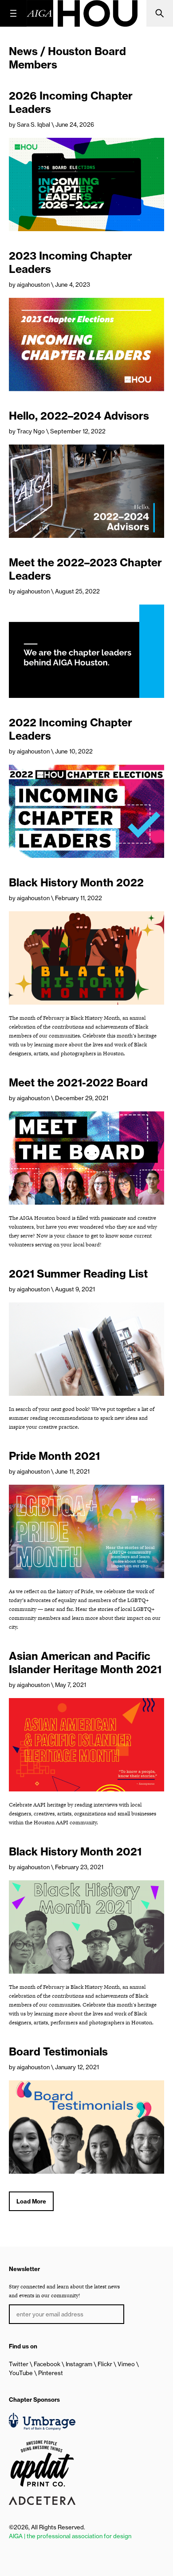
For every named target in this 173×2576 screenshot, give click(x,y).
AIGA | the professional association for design (70, 2536)
